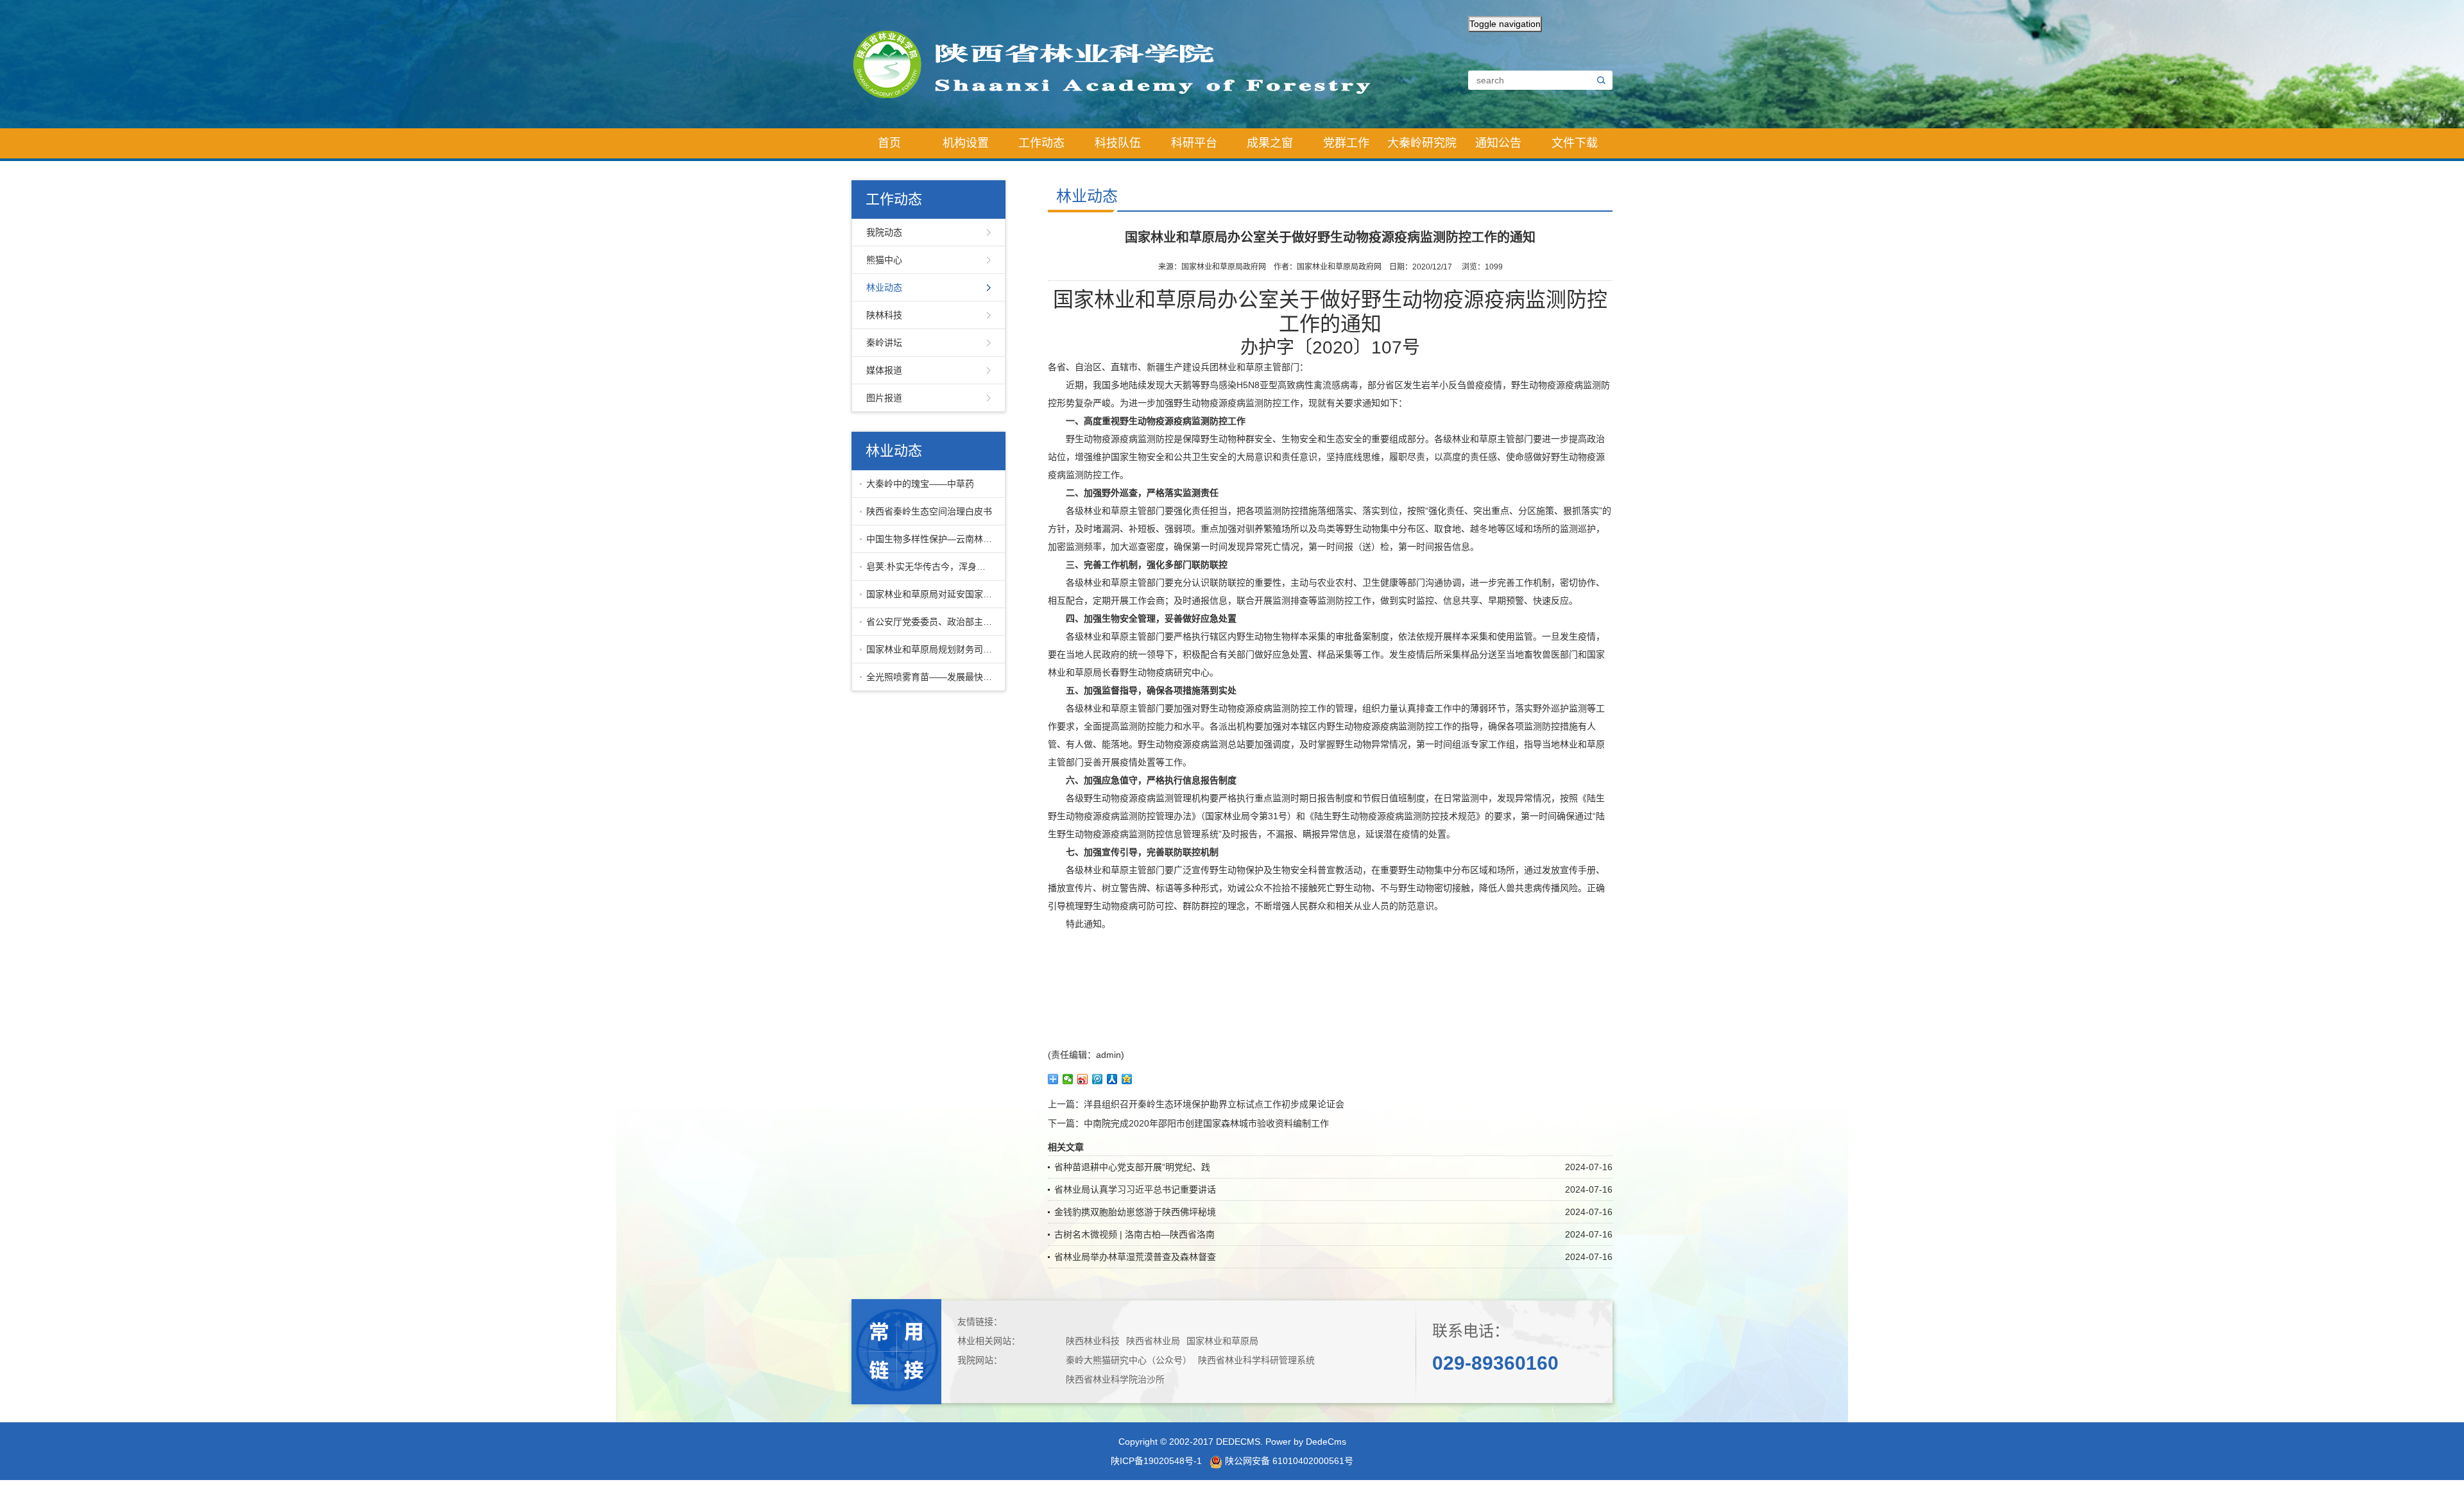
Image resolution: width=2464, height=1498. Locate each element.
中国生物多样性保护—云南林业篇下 (933, 539)
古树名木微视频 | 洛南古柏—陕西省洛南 (1134, 1234)
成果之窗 (1270, 143)
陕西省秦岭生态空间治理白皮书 (929, 511)
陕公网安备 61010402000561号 (1288, 1461)
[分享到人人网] (1112, 1079)
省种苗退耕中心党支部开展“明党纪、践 (1132, 1167)
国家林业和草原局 (1222, 1341)
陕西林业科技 (1093, 1341)
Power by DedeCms (1306, 1442)
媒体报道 (884, 370)
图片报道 (884, 398)
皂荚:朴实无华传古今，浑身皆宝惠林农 (933, 566)
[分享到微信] (1068, 1079)
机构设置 (966, 143)
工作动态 (1041, 143)
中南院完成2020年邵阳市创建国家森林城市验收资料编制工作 (1206, 1123)
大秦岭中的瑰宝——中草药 (920, 484)
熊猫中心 (884, 260)
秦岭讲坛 (884, 343)
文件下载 (1575, 143)
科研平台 (1194, 143)
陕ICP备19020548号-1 (1156, 1461)
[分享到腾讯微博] (1098, 1079)
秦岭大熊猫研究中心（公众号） (1129, 1360)
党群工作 (1346, 143)
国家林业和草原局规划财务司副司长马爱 (933, 649)
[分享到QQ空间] (1127, 1079)
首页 (889, 143)
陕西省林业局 (1153, 1341)
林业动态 (884, 287)
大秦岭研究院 (1422, 143)
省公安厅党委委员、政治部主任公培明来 (933, 622)
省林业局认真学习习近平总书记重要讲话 (1135, 1189)
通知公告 (1498, 143)
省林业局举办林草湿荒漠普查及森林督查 (1135, 1257)
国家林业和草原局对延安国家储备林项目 (933, 594)
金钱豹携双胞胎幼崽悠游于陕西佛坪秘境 (1135, 1212)
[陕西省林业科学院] (1123, 64)
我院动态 (884, 232)
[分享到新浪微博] (1083, 1079)
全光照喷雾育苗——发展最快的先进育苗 (933, 677)
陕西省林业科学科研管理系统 (1256, 1360)
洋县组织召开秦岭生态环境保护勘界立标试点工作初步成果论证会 (1214, 1104)
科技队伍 (1118, 143)
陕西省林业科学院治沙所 (1115, 1379)
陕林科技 (884, 315)
